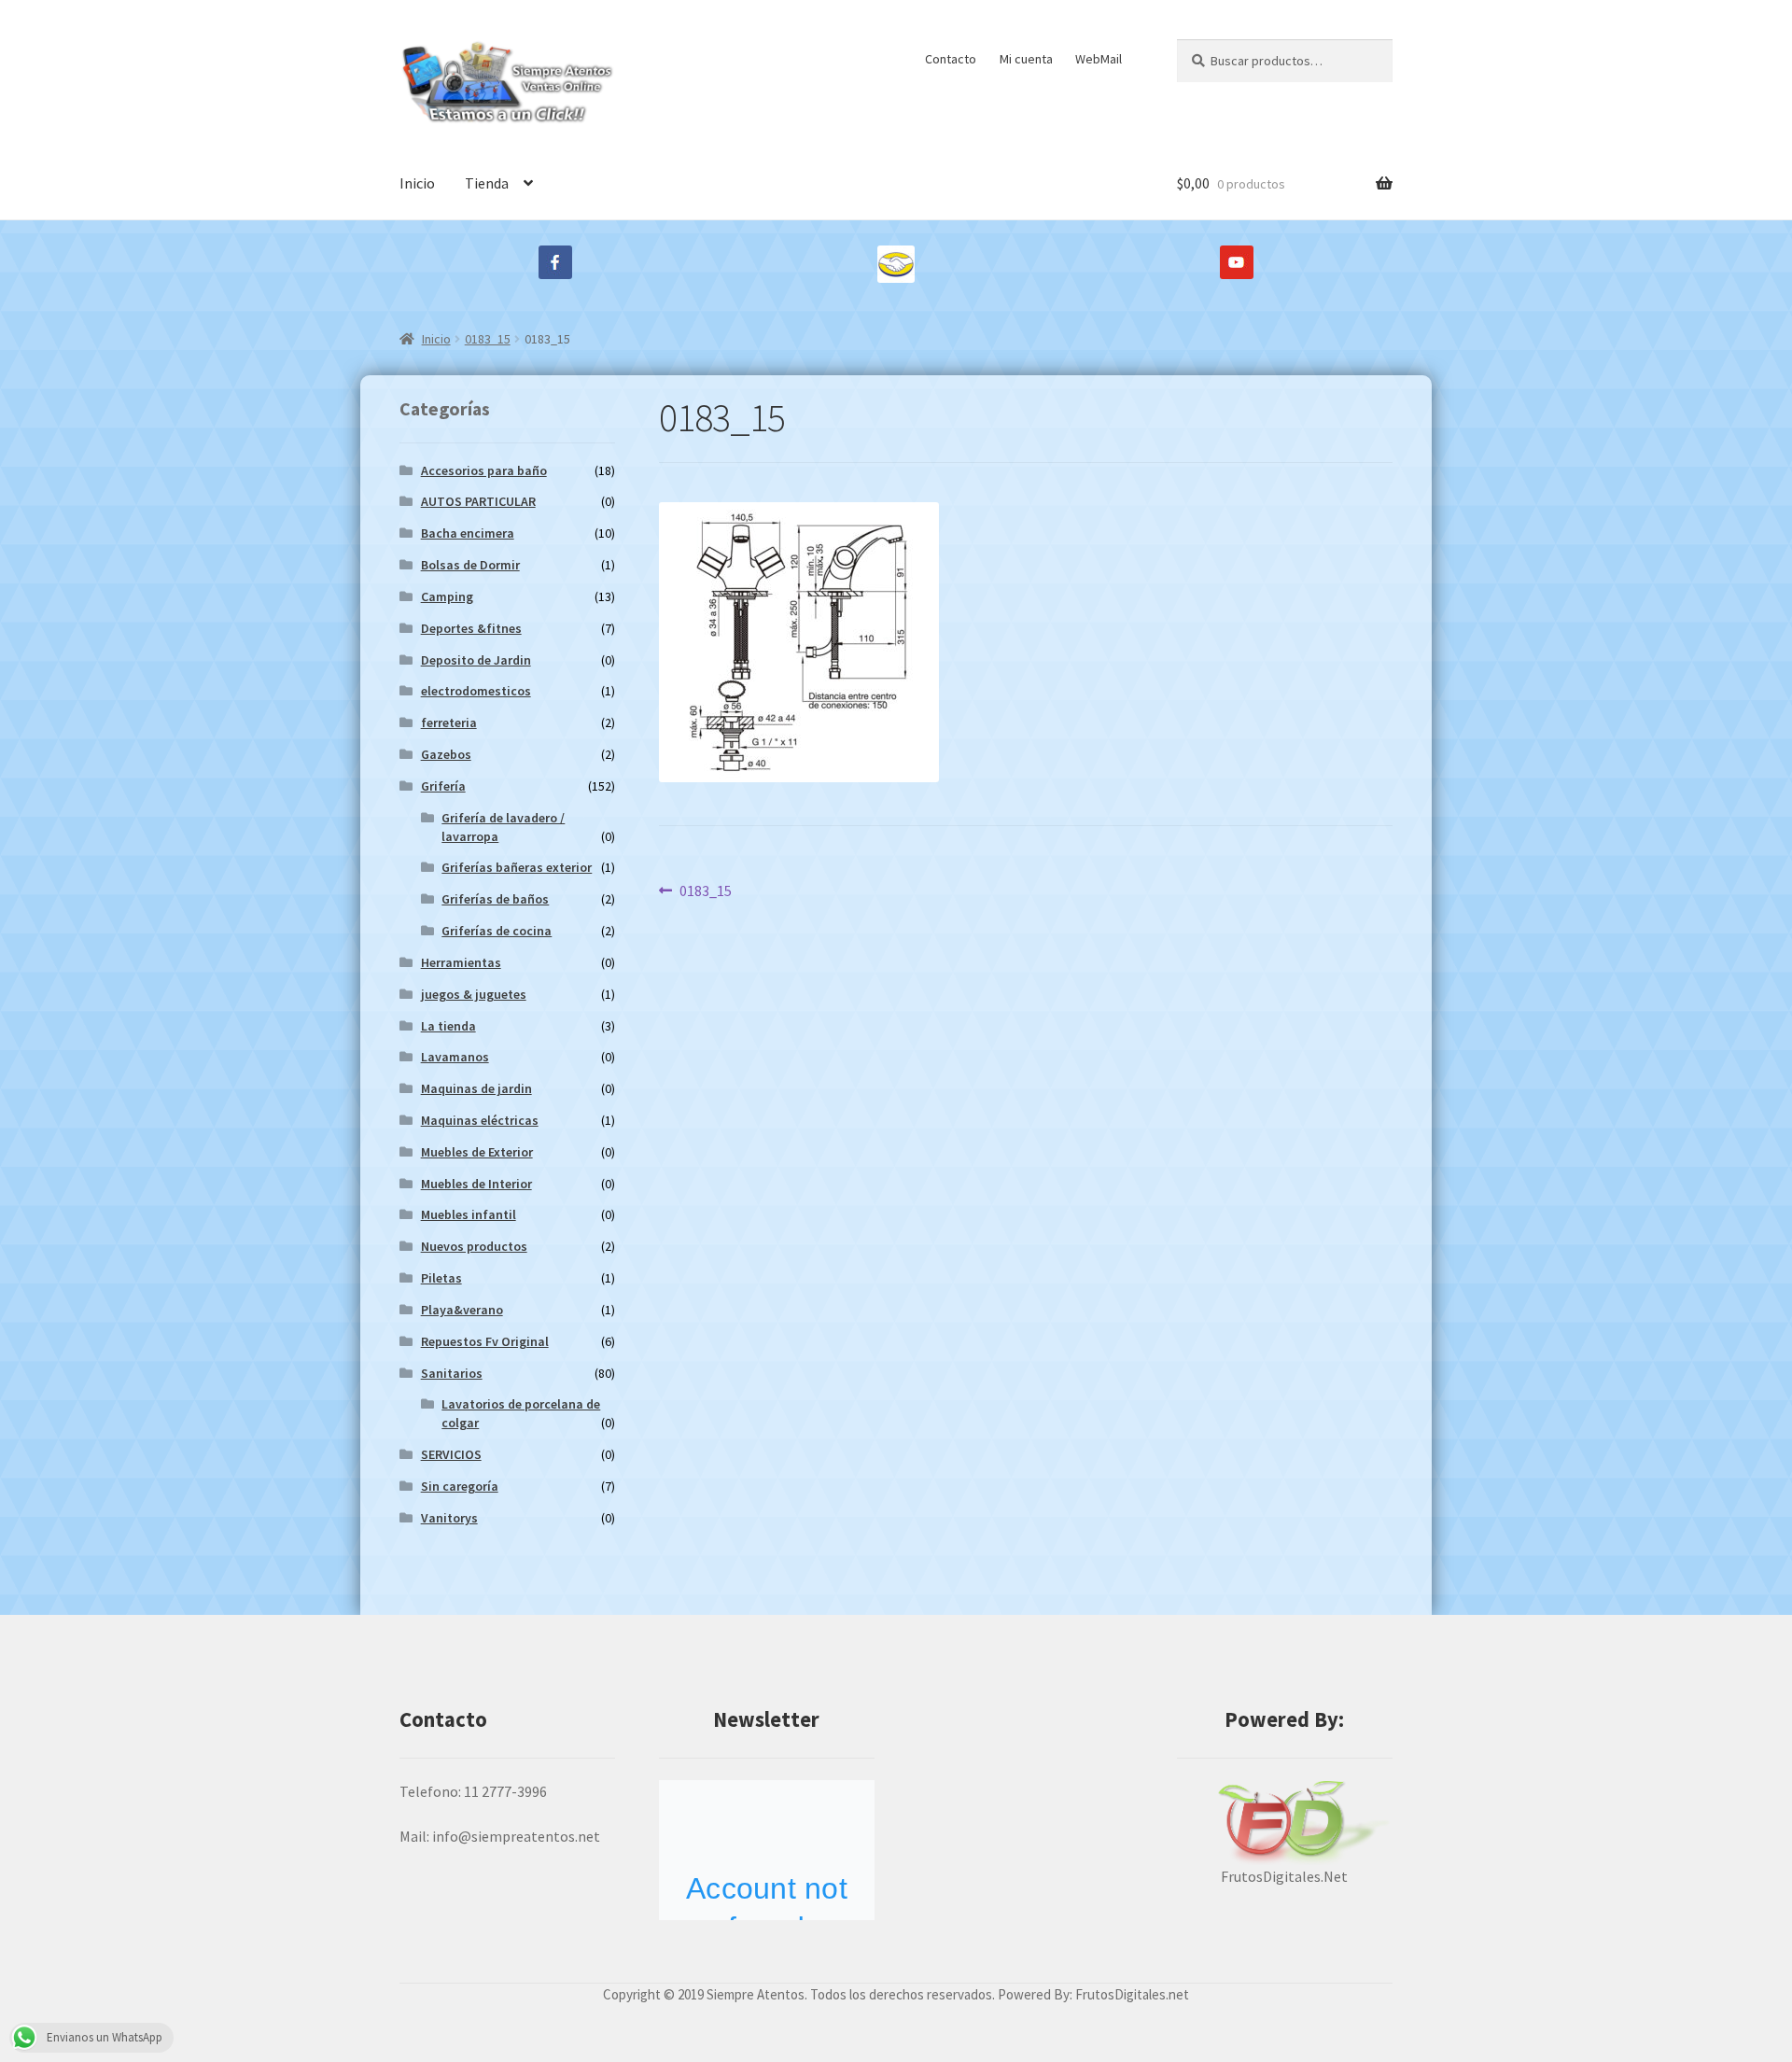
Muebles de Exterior (477, 1152)
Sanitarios (452, 1373)
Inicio (417, 183)
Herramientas (461, 962)
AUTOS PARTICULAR (478, 501)
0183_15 (488, 339)
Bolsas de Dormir (470, 565)
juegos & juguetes (474, 994)
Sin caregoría (460, 1486)
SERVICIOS (451, 1454)
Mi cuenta (1026, 59)
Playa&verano (462, 1310)
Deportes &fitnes (471, 628)
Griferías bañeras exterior (517, 867)
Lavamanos (455, 1057)
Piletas (441, 1278)
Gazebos (446, 754)
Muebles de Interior (476, 1184)
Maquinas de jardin (476, 1088)
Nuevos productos (474, 1246)
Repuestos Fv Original (485, 1341)
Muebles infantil (469, 1214)
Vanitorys (449, 1518)
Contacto (951, 59)
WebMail (1099, 59)
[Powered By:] (1285, 1823)
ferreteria (449, 722)
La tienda (448, 1026)
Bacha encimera (468, 533)
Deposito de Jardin (476, 660)
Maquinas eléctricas (480, 1120)
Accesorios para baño (484, 470)
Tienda (487, 183)
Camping (447, 596)
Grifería (443, 786)
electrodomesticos (476, 691)
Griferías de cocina (497, 931)
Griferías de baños (495, 899)
